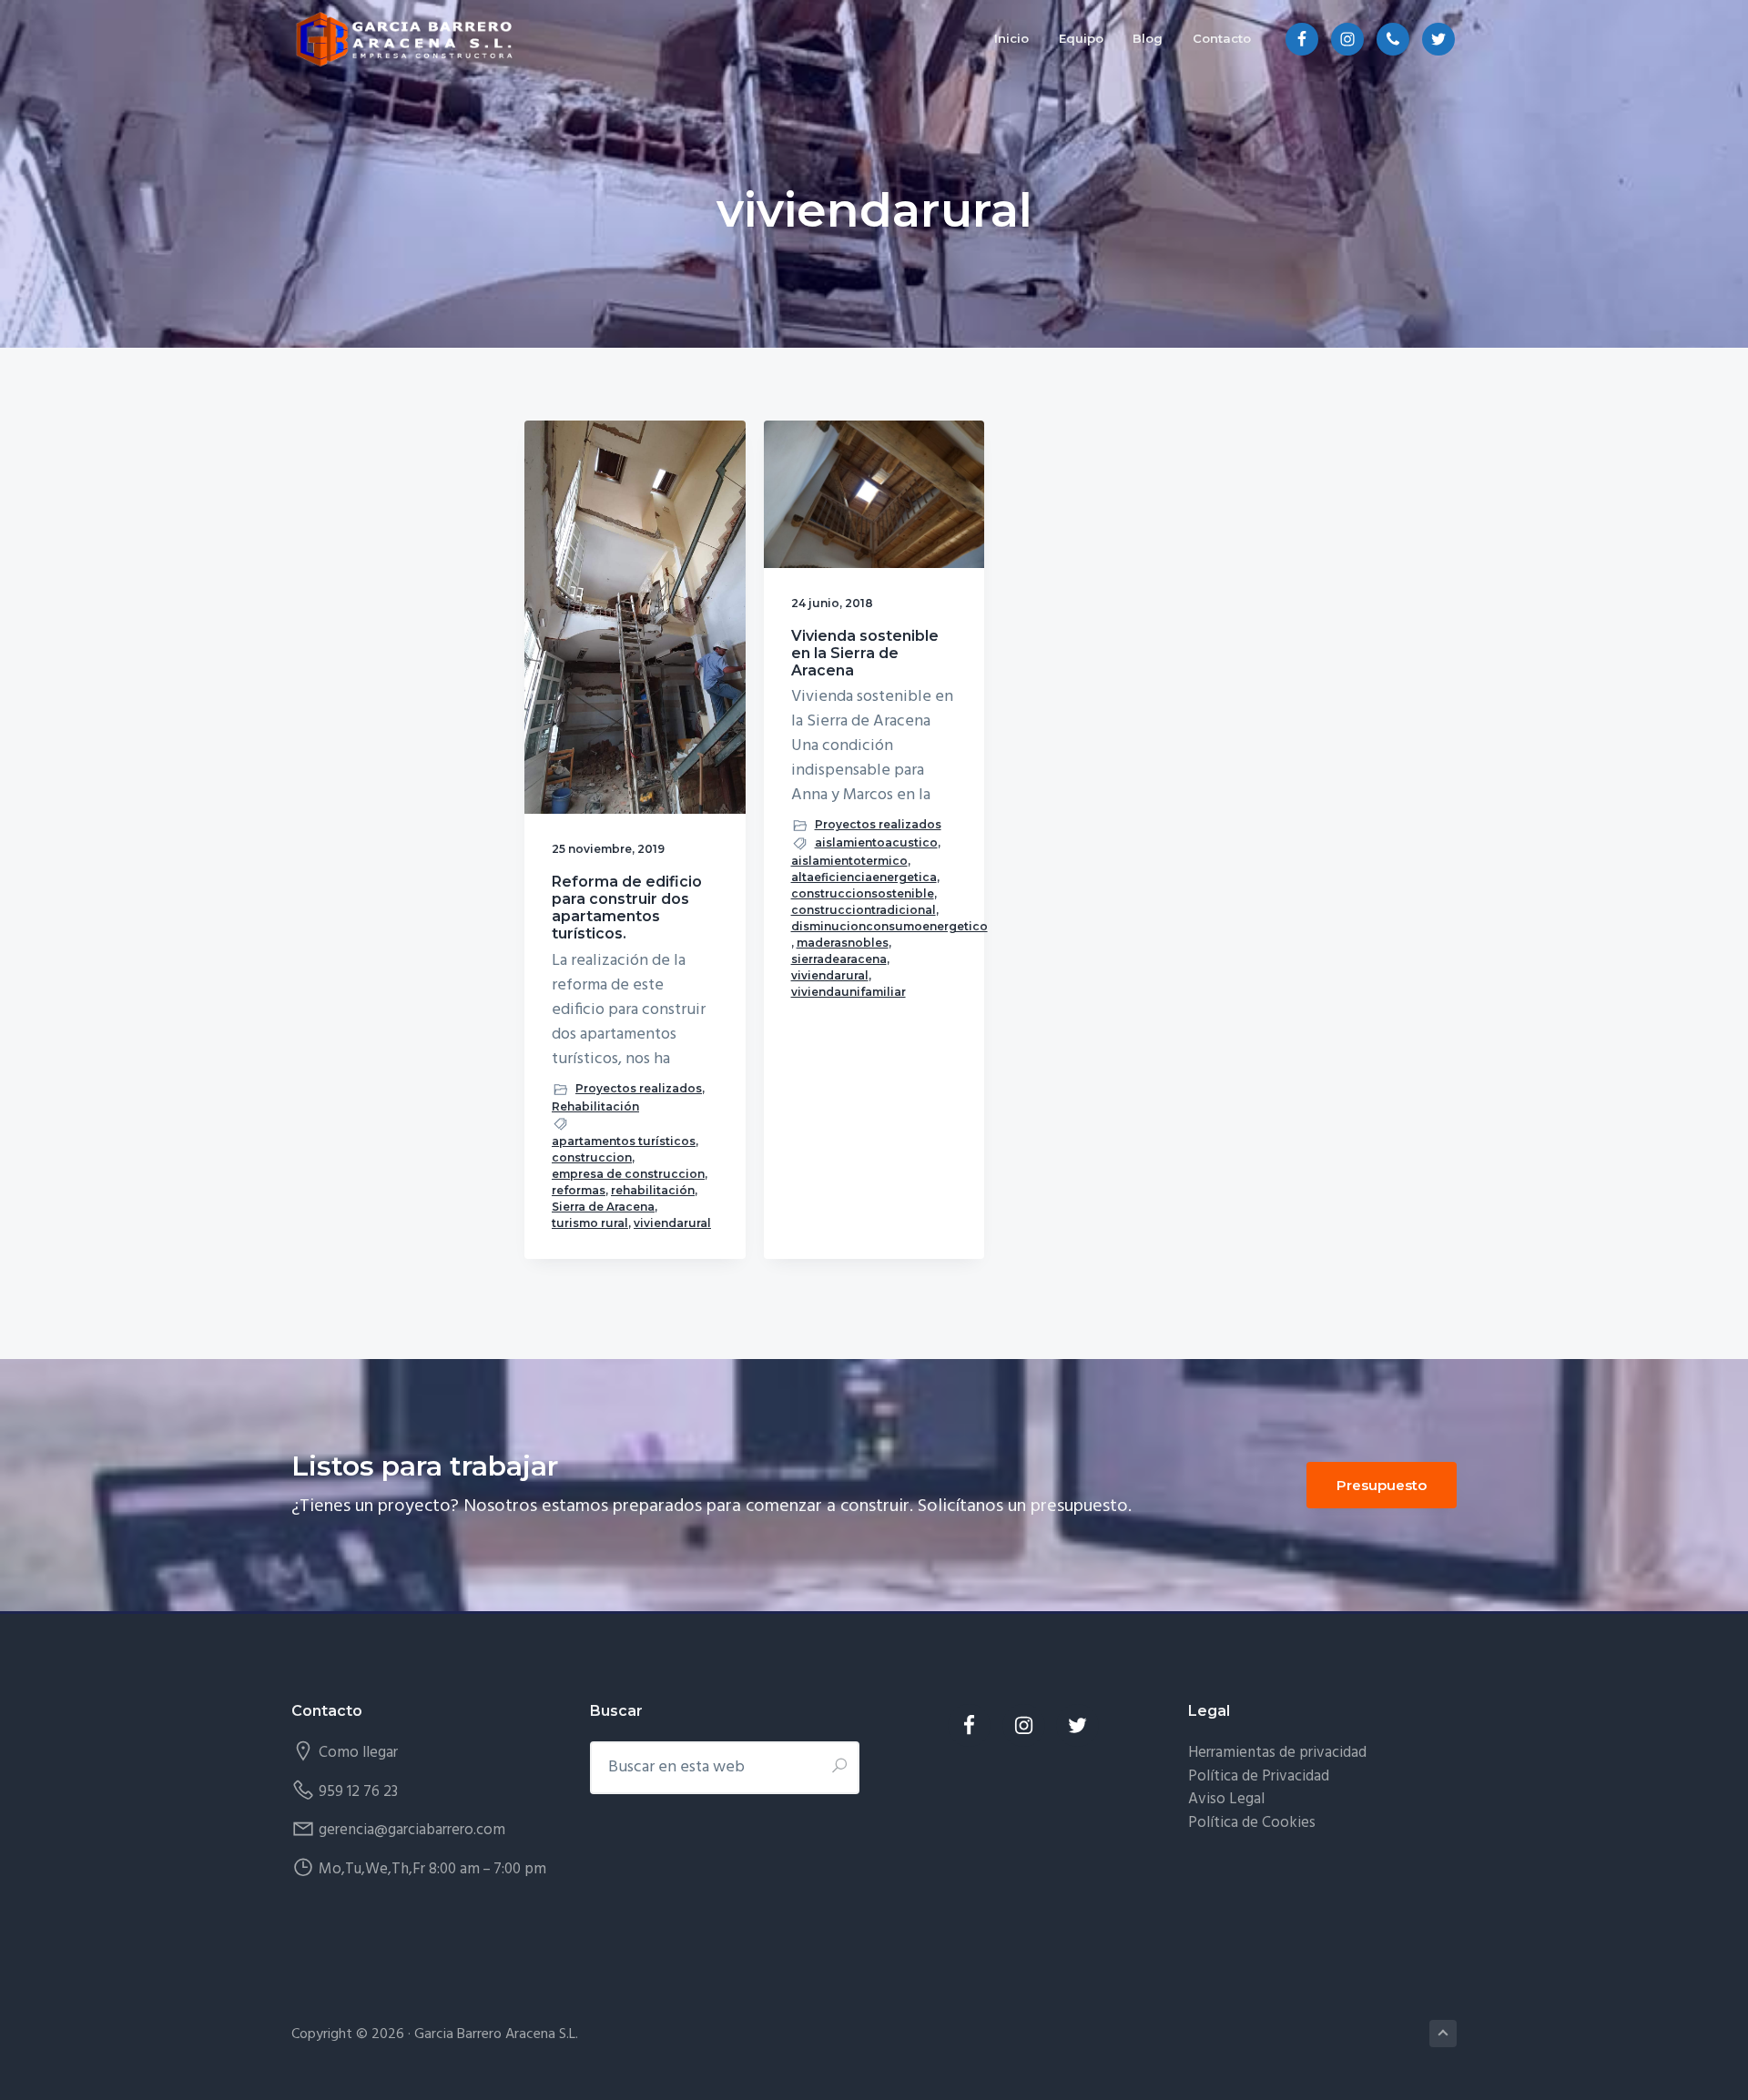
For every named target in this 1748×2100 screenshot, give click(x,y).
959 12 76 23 (358, 1792)
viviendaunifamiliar (849, 992)
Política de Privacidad (1259, 1776)
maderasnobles (843, 943)
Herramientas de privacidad (1277, 1753)
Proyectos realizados (639, 1088)
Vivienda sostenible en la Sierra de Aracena (865, 653)
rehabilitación (653, 1190)
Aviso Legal (1226, 1799)
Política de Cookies (1252, 1823)
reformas (579, 1190)
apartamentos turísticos (624, 1141)
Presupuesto (1382, 1485)
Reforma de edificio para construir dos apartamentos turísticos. (627, 908)
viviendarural (672, 1223)
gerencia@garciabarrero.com (412, 1830)
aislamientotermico (849, 861)
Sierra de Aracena (603, 1207)
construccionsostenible (863, 893)
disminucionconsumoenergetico (889, 926)
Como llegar (358, 1753)
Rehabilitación (595, 1106)
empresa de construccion (628, 1174)
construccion (592, 1157)
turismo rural (590, 1223)
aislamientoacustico (876, 842)
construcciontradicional (864, 910)
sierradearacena (839, 959)
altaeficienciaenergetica (864, 877)
